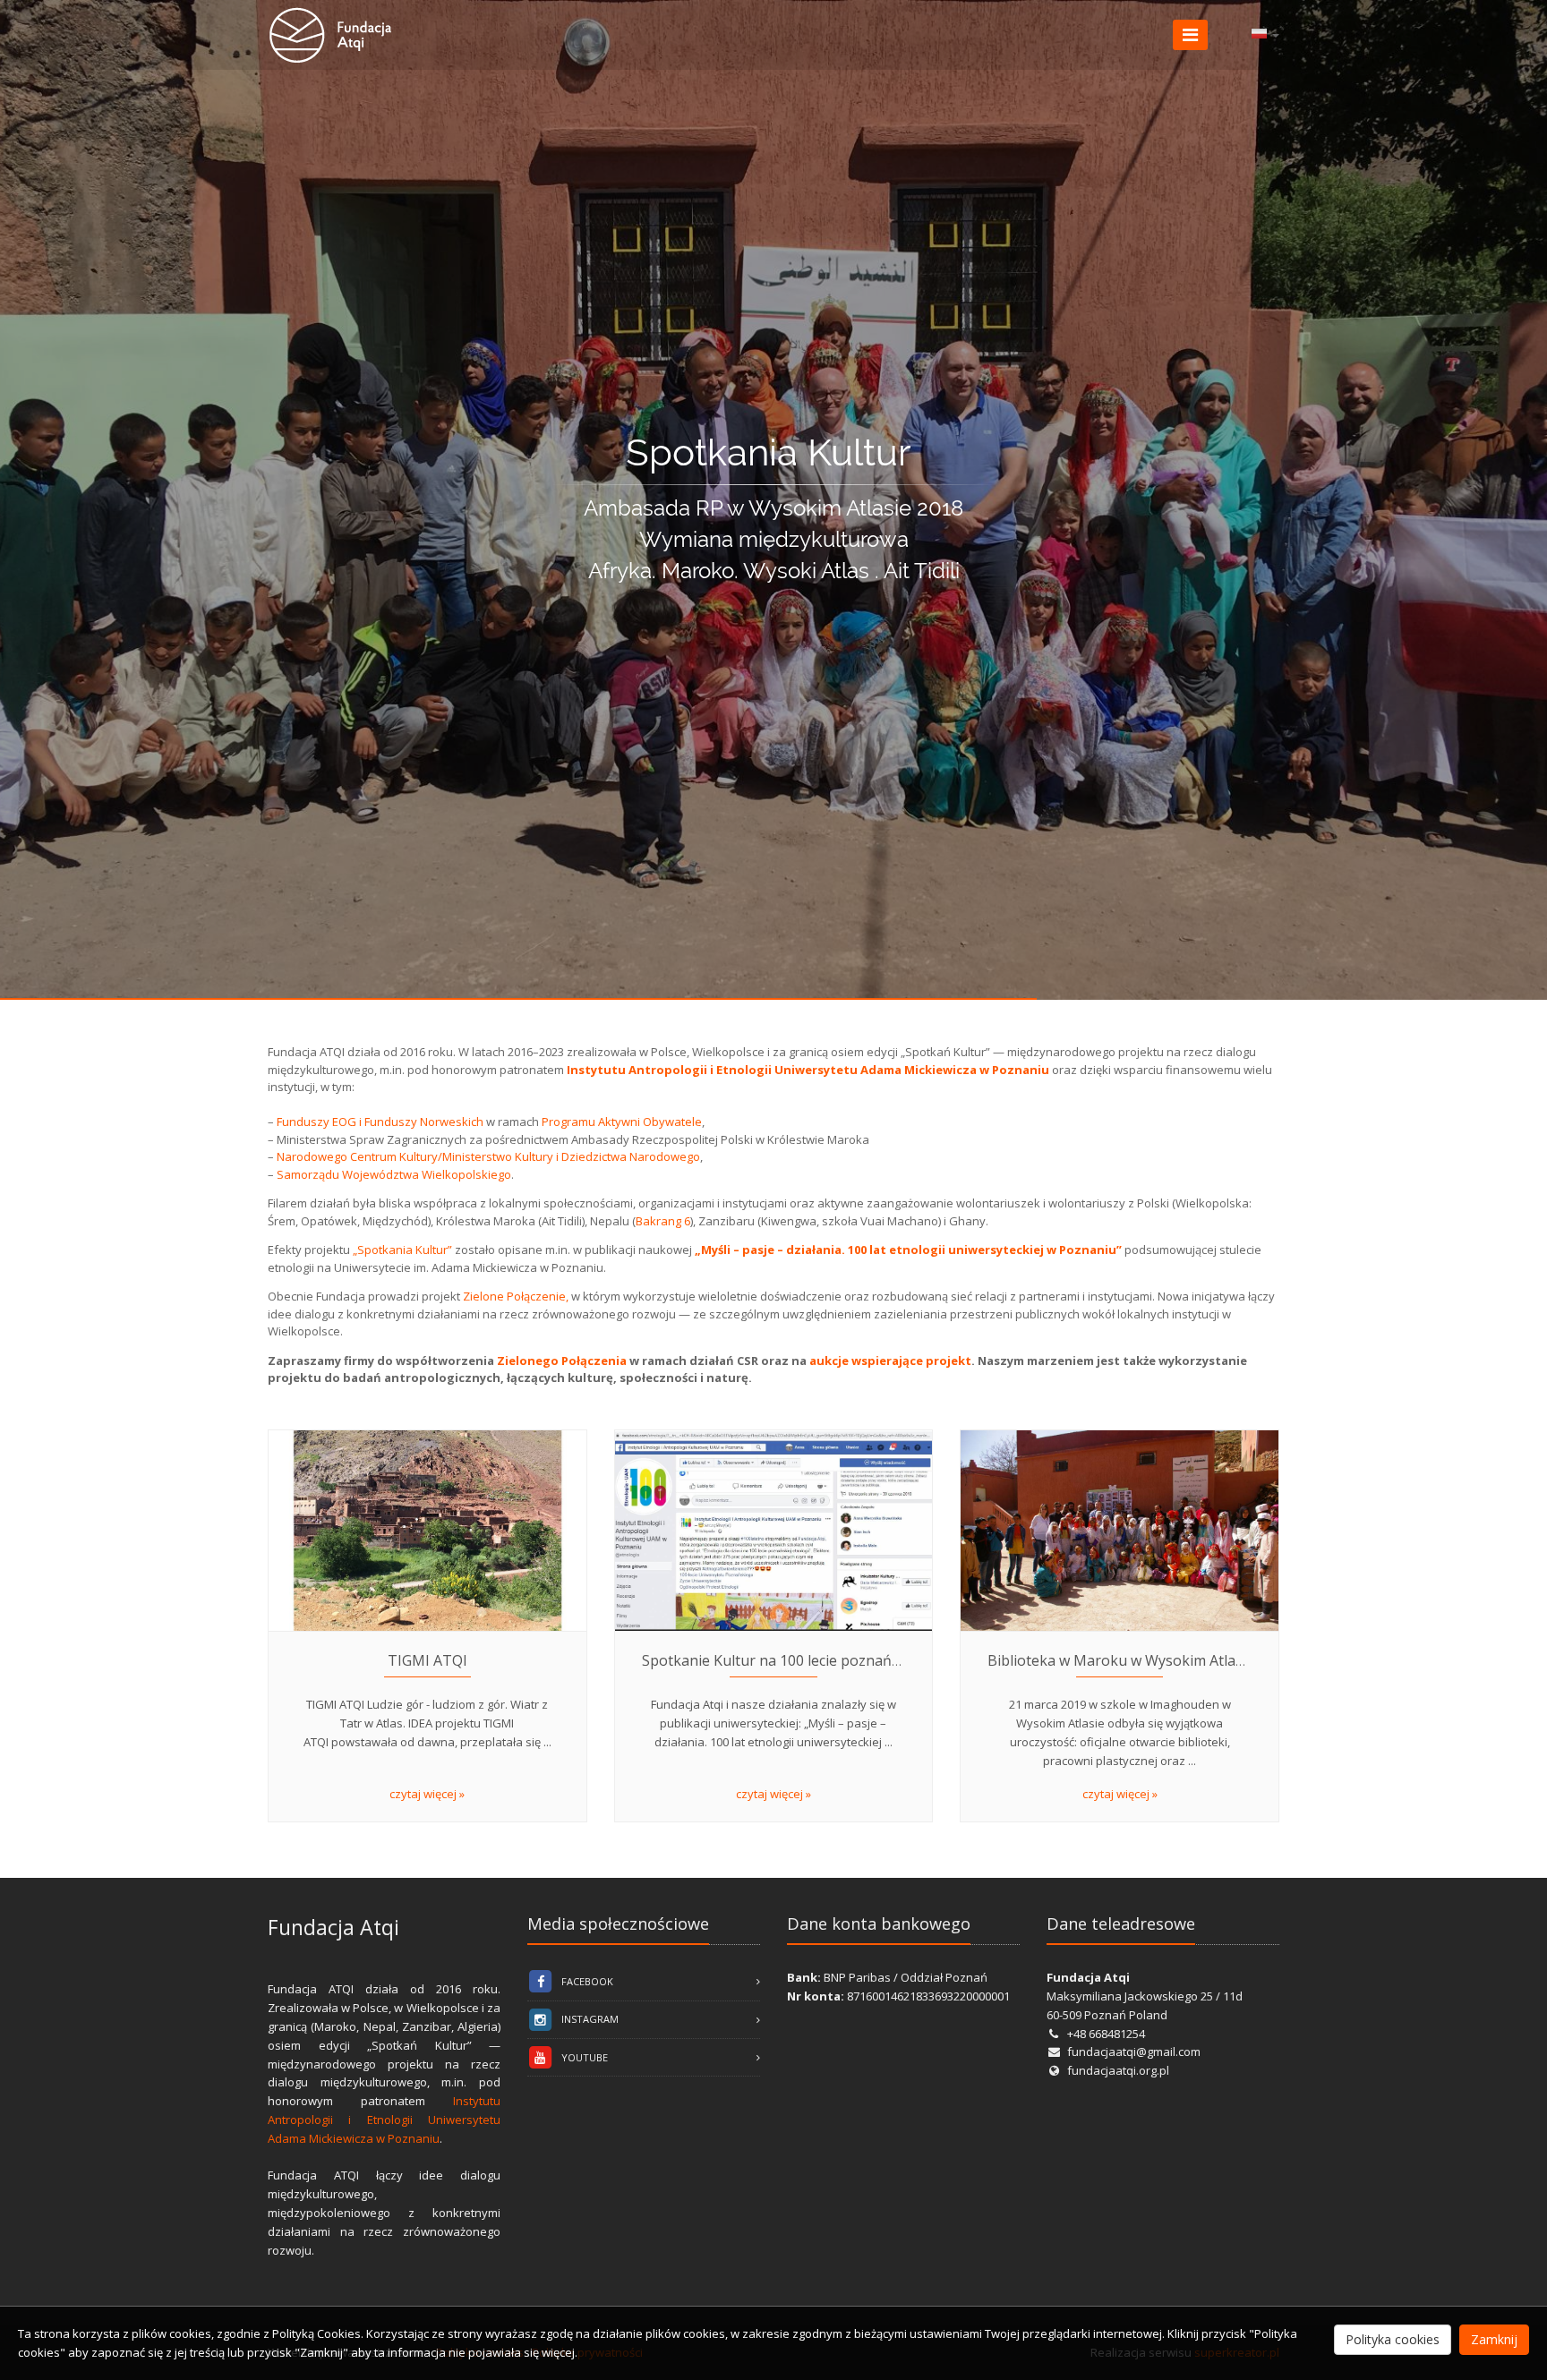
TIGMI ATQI (427, 1660)
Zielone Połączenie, (516, 1296)
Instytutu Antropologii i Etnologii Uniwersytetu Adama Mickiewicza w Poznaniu (384, 2120)
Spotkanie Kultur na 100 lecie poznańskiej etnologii (814, 1660)
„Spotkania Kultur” (402, 1250)
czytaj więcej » (427, 1794)
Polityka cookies (1393, 2339)
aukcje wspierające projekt (890, 1361)
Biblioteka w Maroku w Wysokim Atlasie (1121, 1660)
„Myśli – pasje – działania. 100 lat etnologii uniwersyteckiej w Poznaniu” (908, 1250)
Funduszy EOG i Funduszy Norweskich (380, 1122)
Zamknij (1494, 2339)
